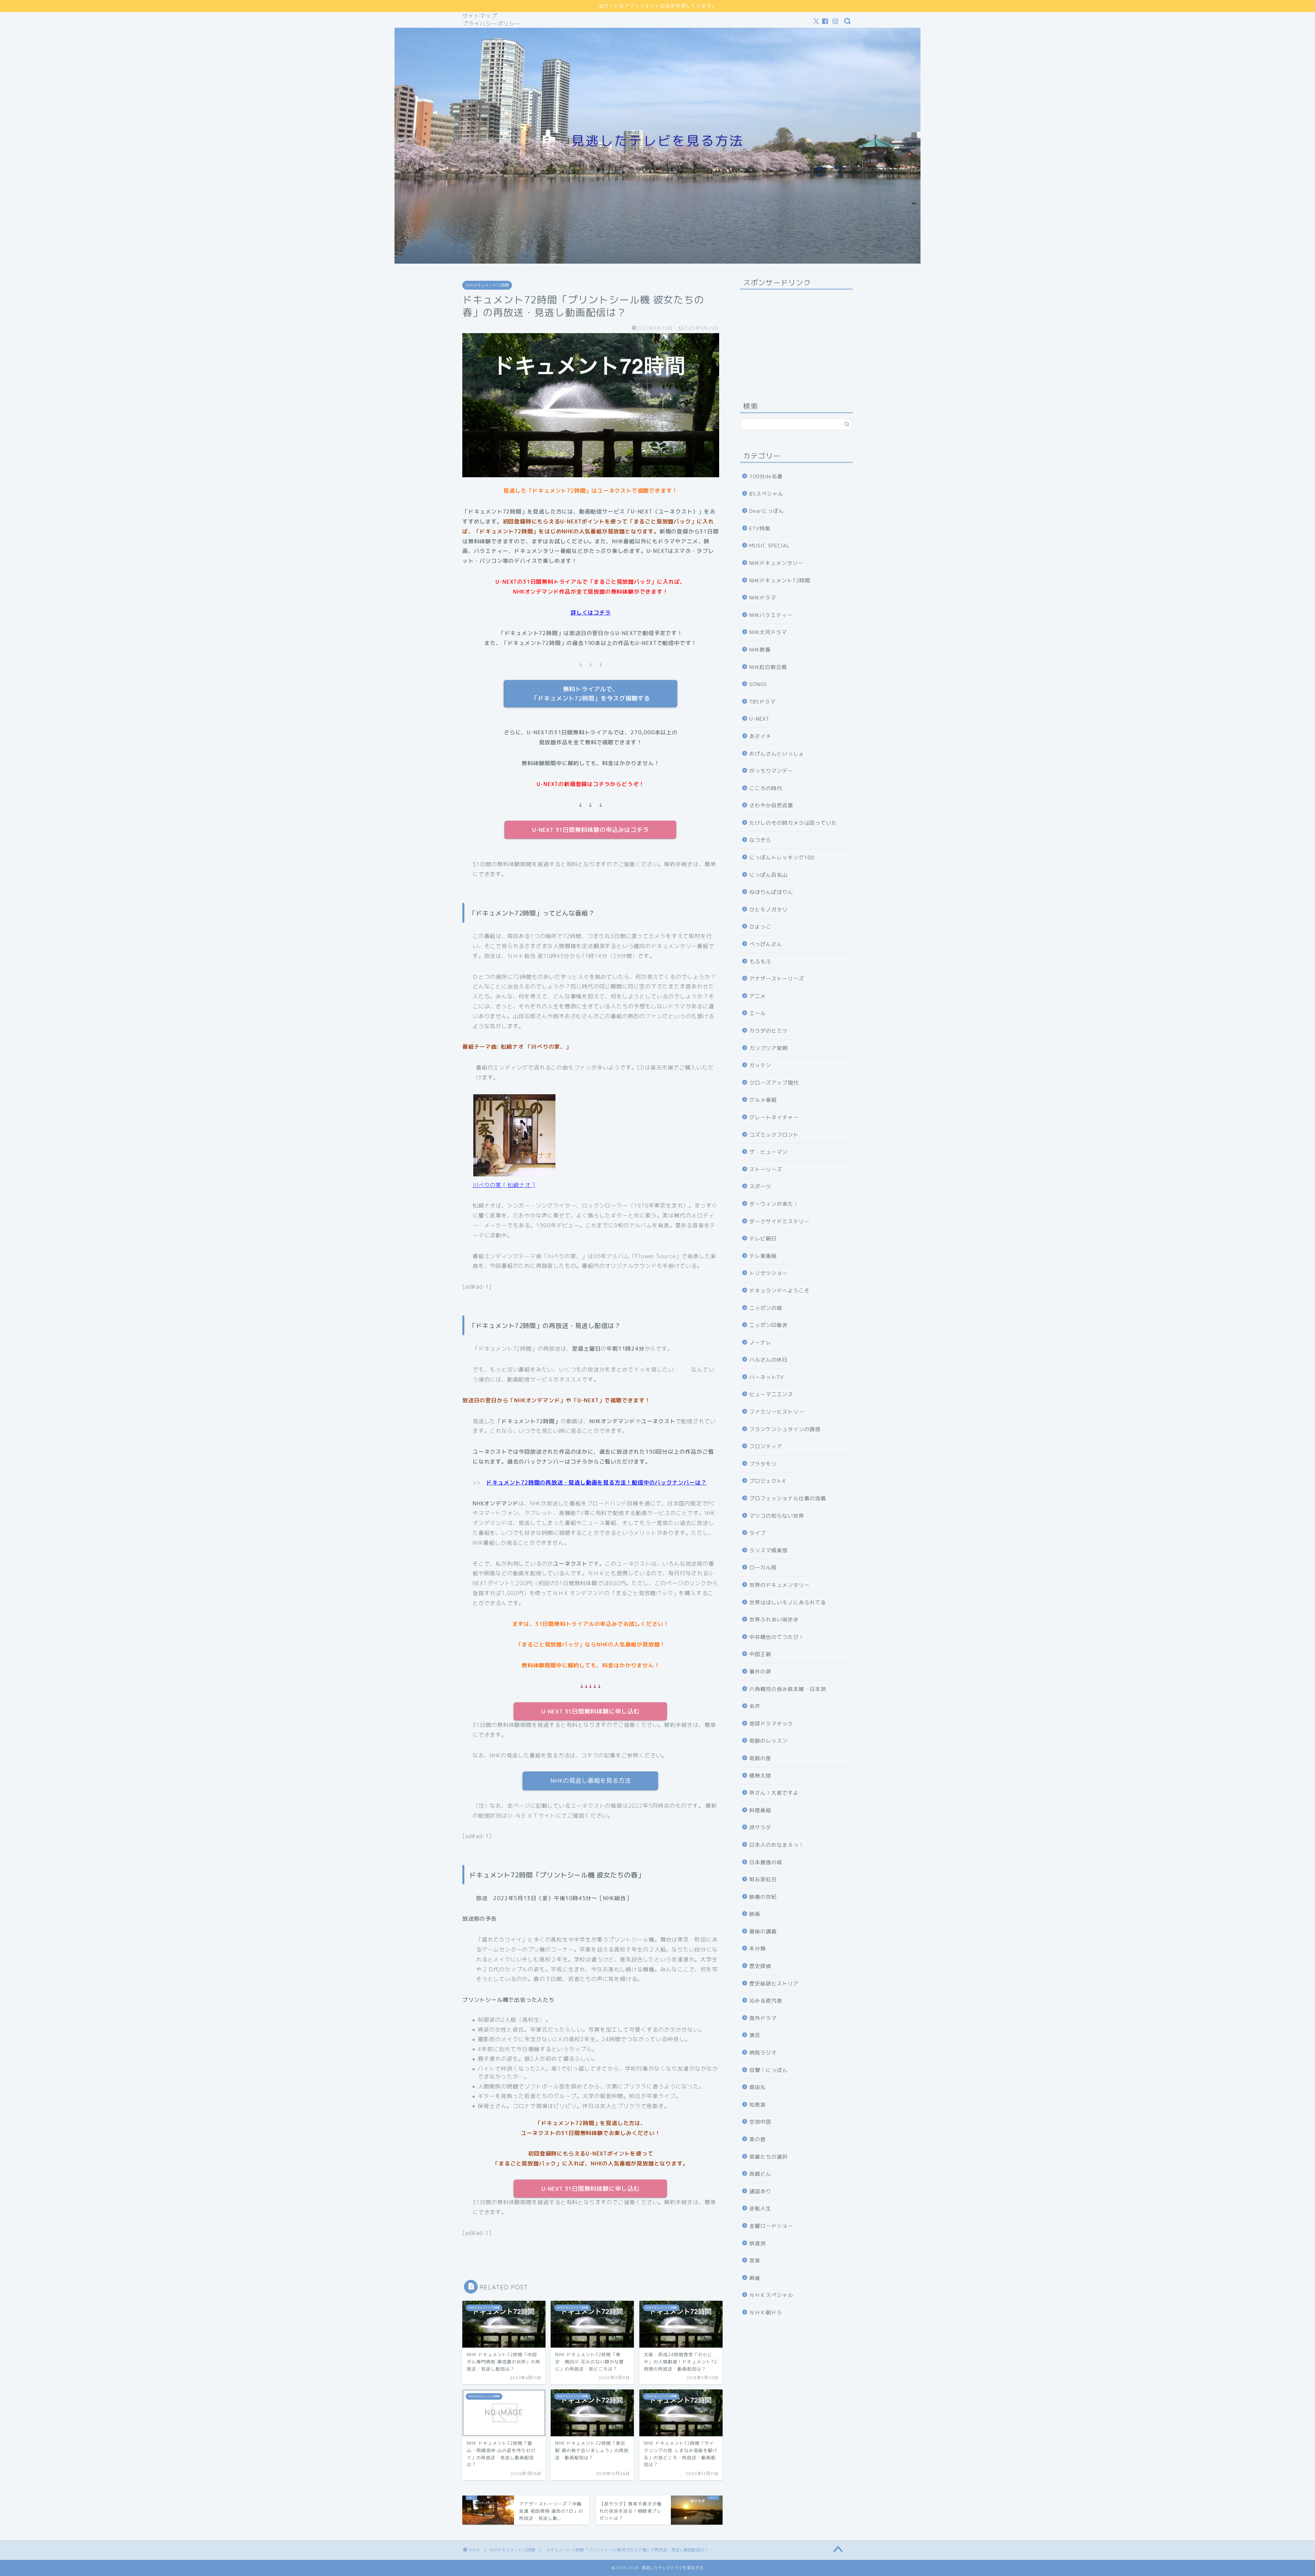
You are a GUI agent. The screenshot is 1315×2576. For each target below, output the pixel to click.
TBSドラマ (762, 702)
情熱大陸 (760, 1776)
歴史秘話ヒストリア (774, 1984)
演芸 (755, 2035)
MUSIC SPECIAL (769, 546)
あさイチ (760, 736)
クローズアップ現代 (774, 1083)
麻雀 (755, 2278)
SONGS (758, 684)
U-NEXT (759, 719)
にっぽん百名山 (768, 875)
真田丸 (757, 2087)
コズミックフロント (774, 1135)
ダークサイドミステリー (779, 1221)
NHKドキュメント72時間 (487, 285)
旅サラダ (760, 1827)
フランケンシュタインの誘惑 (785, 1429)
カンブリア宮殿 (768, 1048)
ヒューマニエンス (771, 1394)
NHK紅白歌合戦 (768, 667)
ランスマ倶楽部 (768, 1550)
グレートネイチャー (774, 1117)
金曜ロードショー (771, 2226)
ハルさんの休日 (768, 1360)
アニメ (757, 996)
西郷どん (760, 2174)
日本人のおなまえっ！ (777, 1845)
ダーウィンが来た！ (774, 1204)
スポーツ (760, 1186)
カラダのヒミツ (768, 1031)
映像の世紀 (763, 1897)
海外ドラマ (763, 2018)
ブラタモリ (763, 1464)
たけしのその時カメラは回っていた (793, 823)
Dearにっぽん (767, 511)
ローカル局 (763, 1568)
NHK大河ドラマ (768, 632)
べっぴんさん (766, 944)
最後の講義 (763, 1931)
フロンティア (766, 1446)
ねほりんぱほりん (771, 892)
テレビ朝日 (763, 1239)
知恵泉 (757, 2105)
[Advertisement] (796, 338)
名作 (755, 1706)
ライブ (757, 1533)
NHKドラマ (763, 598)
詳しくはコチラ (591, 613)
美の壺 (757, 2139)
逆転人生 (760, 2208)
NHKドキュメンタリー (776, 563)
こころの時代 (766, 788)
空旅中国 (760, 2122)
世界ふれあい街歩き (774, 1620)
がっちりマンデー (771, 771)
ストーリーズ (766, 1169)
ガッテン (760, 1065)
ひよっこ (760, 927)
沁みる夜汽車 (766, 2001)
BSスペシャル (766, 494)
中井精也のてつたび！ (777, 1637)
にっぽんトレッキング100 (782, 857)
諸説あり (760, 2191)
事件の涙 (760, 1672)
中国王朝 (760, 1654)
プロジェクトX (767, 1481)
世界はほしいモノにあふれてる (788, 1602)
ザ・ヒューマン (768, 1152)
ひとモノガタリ (768, 910)
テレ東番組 (763, 1256)
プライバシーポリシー (491, 24)
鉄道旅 (757, 2243)
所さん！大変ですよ (774, 1793)
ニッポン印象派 (768, 1325)
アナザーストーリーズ (777, 979)
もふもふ (760, 962)
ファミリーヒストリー (777, 1412)
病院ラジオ (763, 2053)
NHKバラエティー (771, 615)
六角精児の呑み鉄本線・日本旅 (788, 1689)
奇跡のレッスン (768, 1741)
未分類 (757, 1949)
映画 (755, 1914)
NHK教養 (760, 650)
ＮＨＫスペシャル (771, 2295)
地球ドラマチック (771, 1724)
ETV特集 (760, 528)
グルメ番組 (763, 1100)
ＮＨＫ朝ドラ (766, 2313)
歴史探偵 (760, 1966)
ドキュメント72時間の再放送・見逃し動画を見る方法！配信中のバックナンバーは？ (596, 1482)
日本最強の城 (766, 1862)
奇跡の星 (760, 1758)
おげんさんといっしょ (777, 754)
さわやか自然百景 (771, 805)
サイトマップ (480, 16)
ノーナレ (760, 1343)
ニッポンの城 (766, 1308)
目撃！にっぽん (768, 2070)
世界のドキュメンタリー (779, 1585)
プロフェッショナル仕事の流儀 (788, 1498)
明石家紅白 (763, 1879)
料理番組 (760, 1810)
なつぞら (760, 840)
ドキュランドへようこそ (779, 1291)
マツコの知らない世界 (777, 1516)
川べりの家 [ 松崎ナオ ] (504, 1185)
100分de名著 (766, 476)
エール (757, 1013)
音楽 (755, 2261)
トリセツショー (768, 1273)
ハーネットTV (767, 1377)
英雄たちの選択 (768, 2157)
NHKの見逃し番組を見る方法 (591, 1781)
